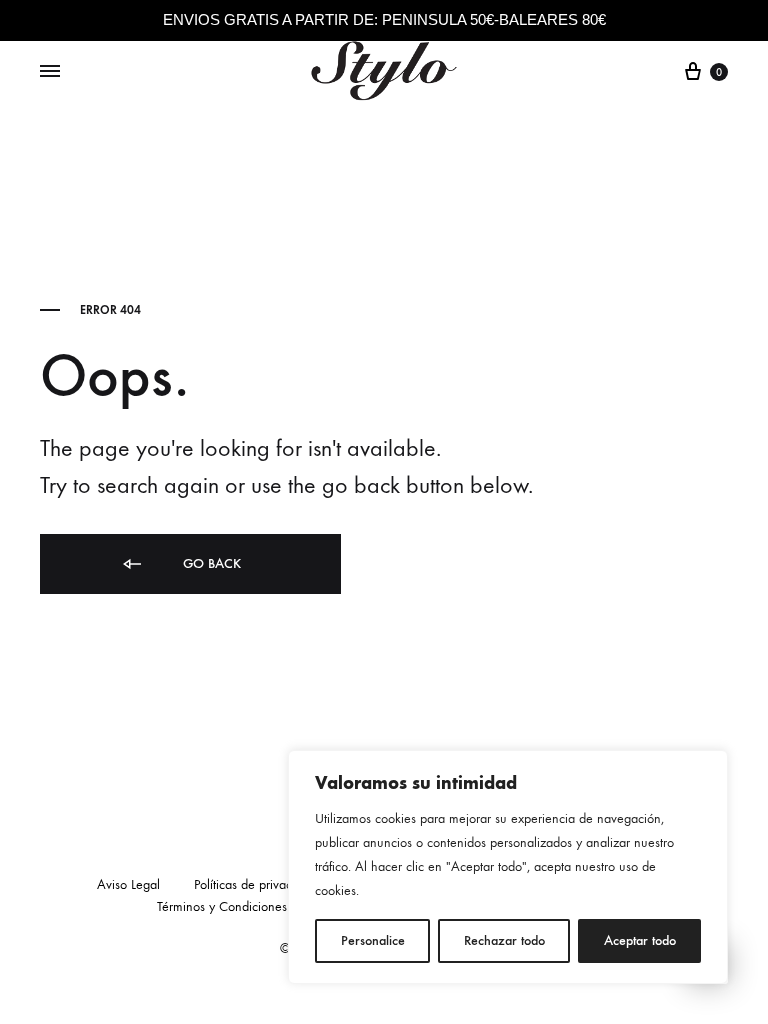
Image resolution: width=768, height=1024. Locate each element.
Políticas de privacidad (255, 884)
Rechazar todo (504, 940)
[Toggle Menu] (50, 72)
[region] (508, 867)
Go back (210, 563)
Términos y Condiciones (222, 906)
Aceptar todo (640, 940)
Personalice (373, 940)
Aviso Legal (128, 884)
